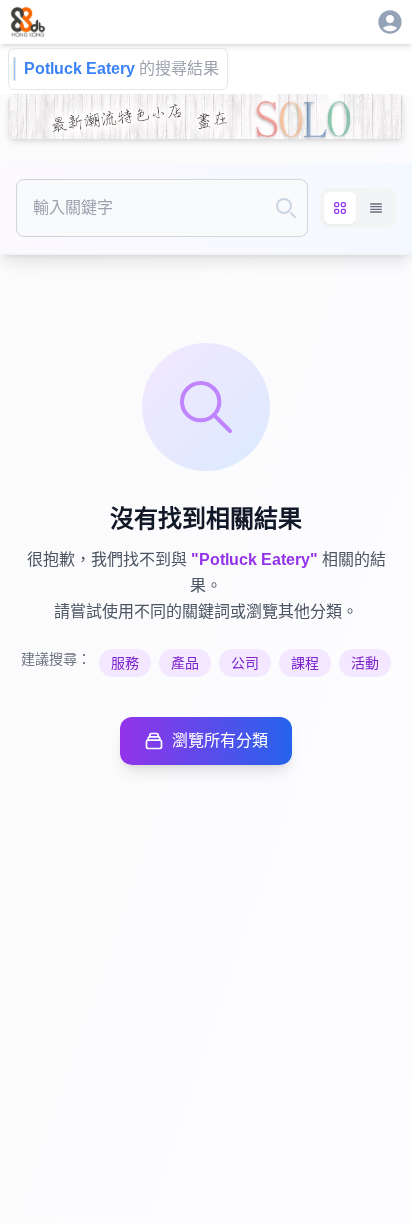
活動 (365, 663)
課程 (305, 663)
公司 (245, 663)
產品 (185, 663)
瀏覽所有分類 (220, 740)
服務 (125, 663)
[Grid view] (340, 208)
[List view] (376, 208)
